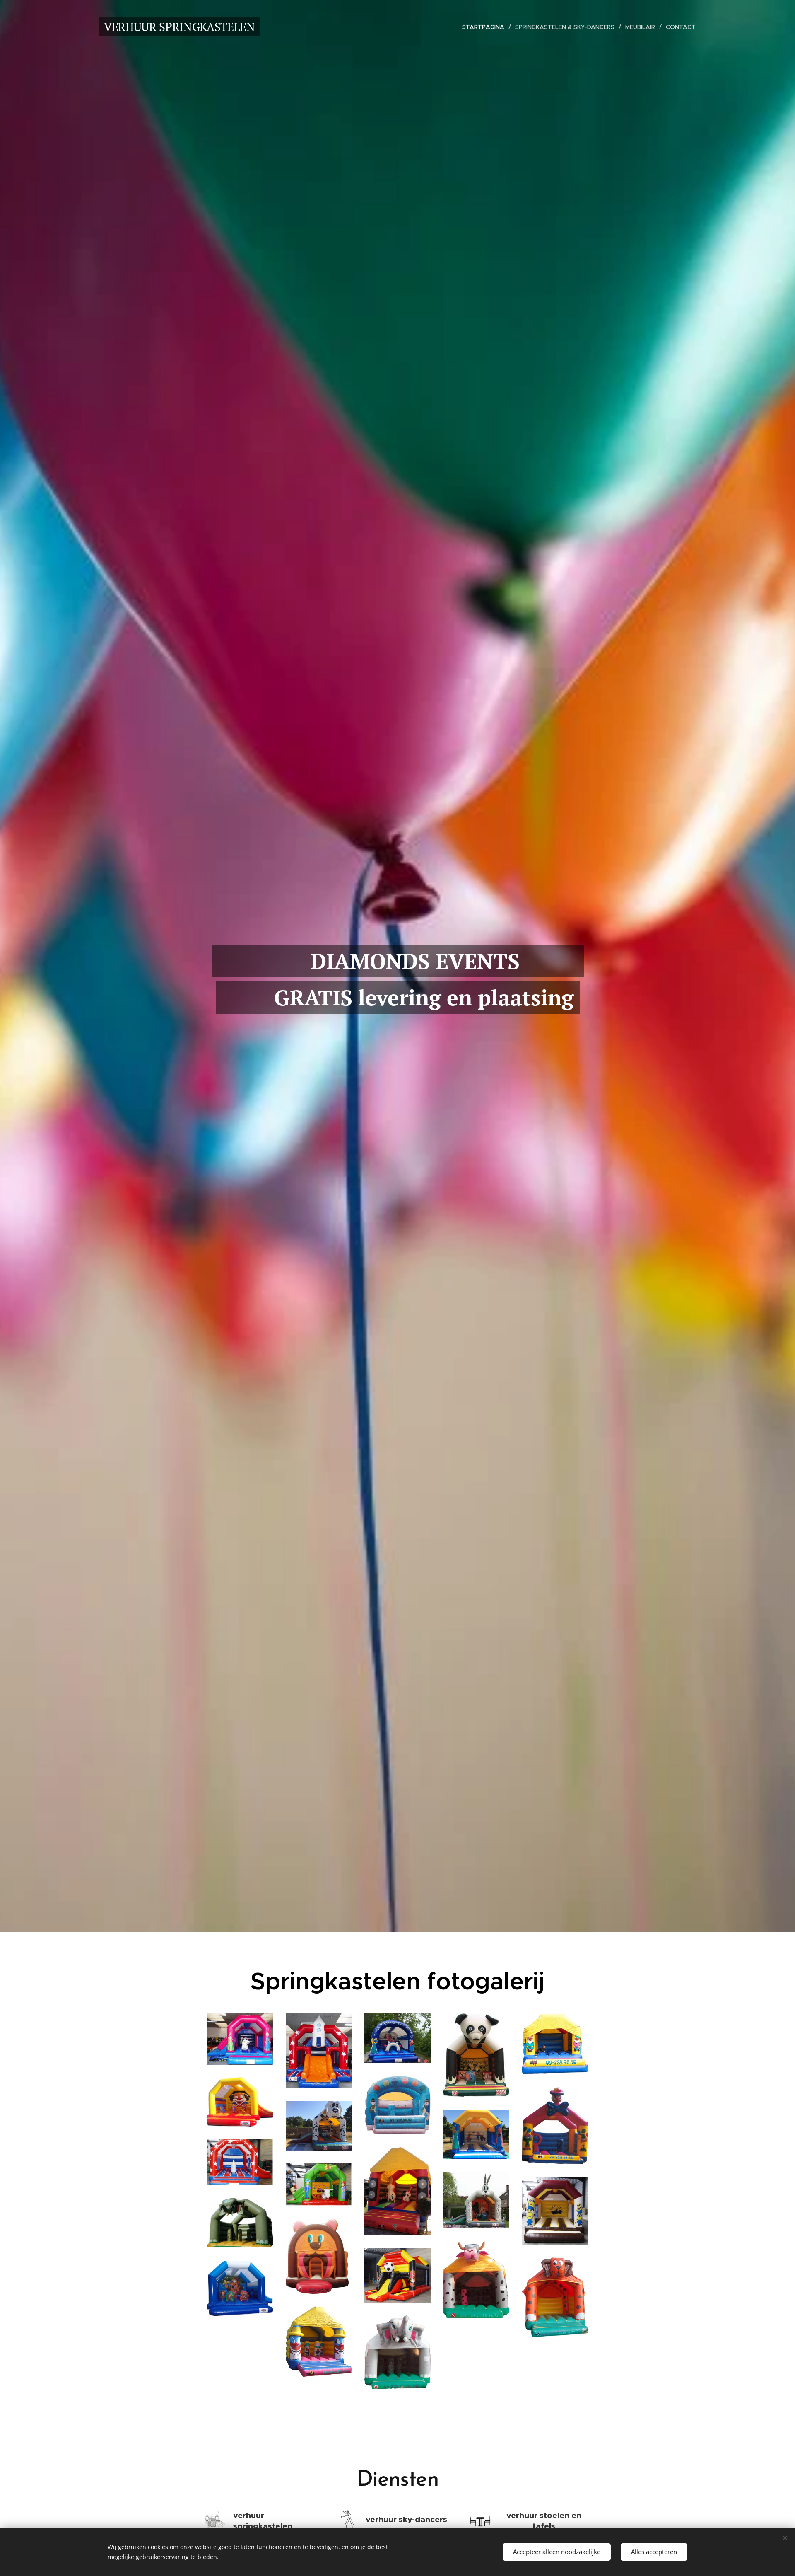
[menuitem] (485, 27)
